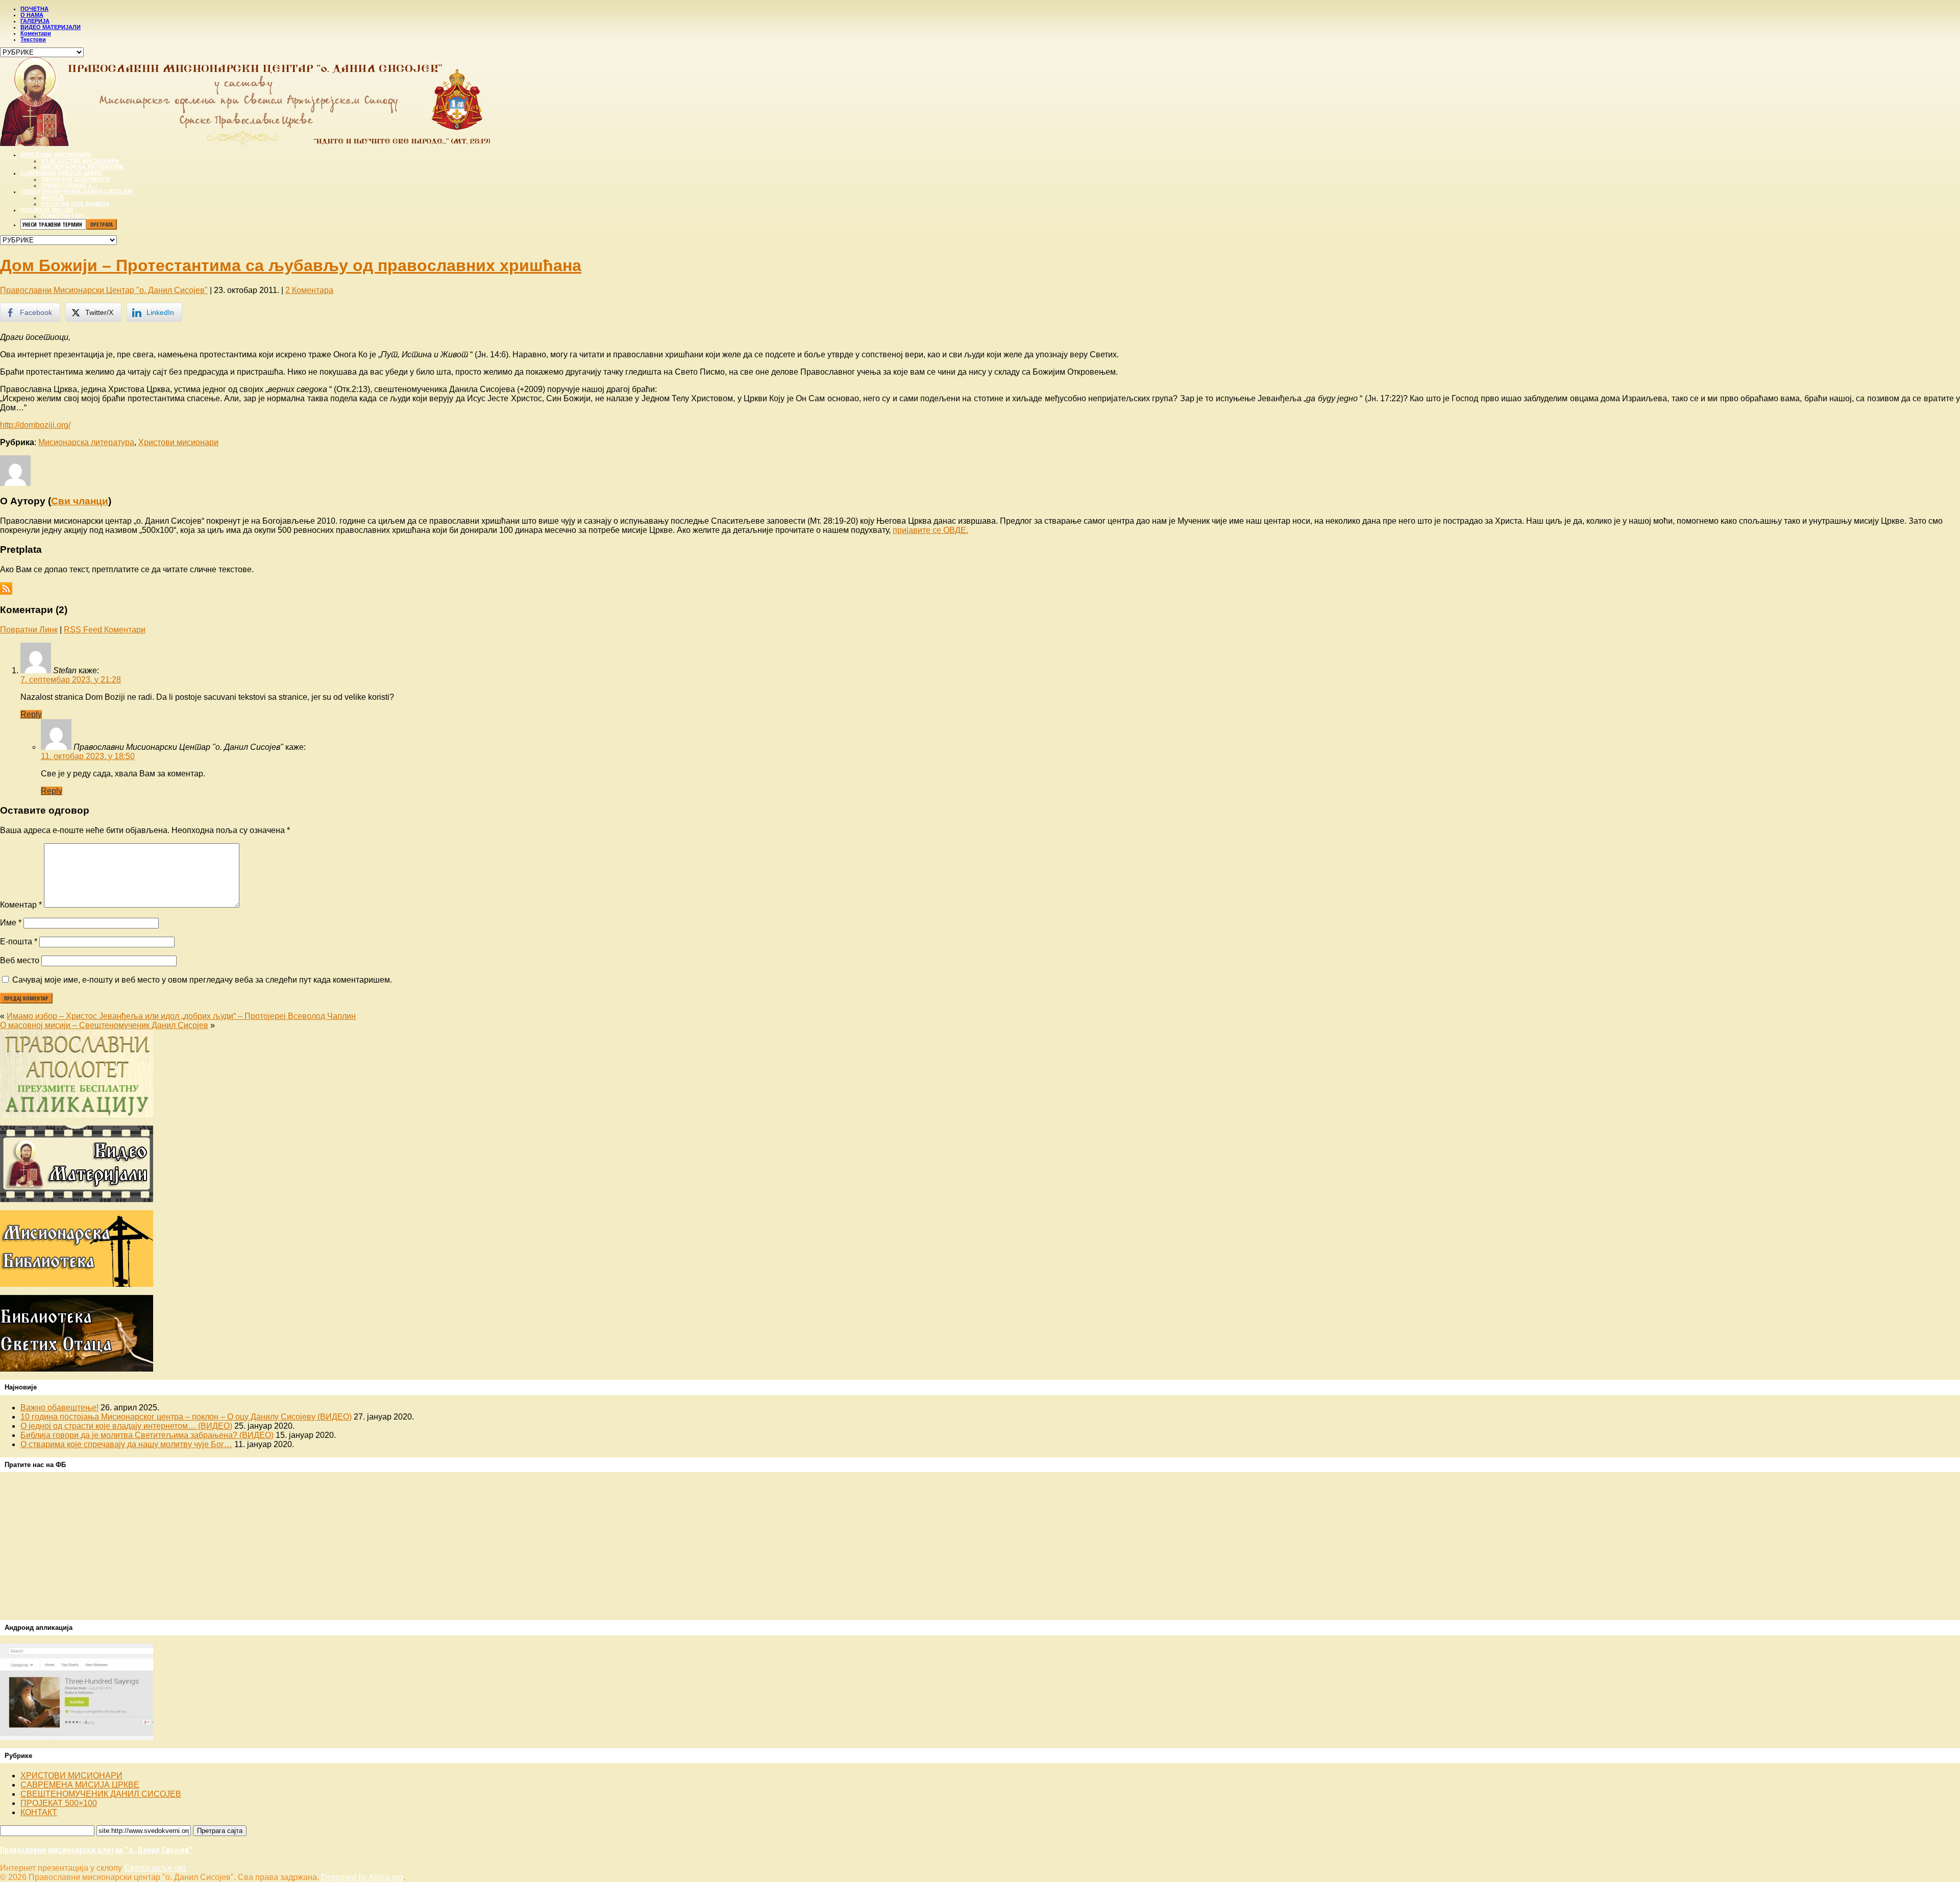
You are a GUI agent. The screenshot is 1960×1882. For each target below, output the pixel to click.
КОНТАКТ (39, 1812)
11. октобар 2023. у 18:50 (88, 756)
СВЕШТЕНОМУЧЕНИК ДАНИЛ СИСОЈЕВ (101, 1794)
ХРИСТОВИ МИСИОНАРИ (71, 1776)
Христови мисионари (56, 155)
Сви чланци (80, 501)
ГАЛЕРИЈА (35, 21)
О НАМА (32, 15)
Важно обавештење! (59, 1408)
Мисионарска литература (82, 167)
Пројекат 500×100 (47, 210)
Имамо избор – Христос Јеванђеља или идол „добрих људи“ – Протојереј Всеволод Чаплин (181, 1016)
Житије (53, 198)
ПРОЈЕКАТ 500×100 (59, 1803)
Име (11, 923)
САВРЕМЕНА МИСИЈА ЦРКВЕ (80, 1785)
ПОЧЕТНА (34, 9)
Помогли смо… (66, 216)
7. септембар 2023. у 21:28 (71, 680)
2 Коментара (309, 290)
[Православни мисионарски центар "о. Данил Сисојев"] (245, 143)
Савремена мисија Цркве (61, 173)
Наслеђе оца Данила (75, 204)
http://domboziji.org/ (35, 425)
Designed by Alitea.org (362, 1877)
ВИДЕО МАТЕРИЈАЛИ (51, 27)
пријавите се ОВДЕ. (930, 530)
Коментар (21, 905)
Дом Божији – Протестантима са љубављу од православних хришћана (291, 265)
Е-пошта (19, 942)
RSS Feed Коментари (105, 630)
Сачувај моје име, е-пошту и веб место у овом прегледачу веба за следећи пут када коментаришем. (202, 980)
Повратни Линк (29, 630)
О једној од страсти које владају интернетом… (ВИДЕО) (126, 1426)
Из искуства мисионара (80, 161)
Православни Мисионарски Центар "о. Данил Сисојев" (104, 290)
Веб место (20, 960)
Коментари (36, 33)
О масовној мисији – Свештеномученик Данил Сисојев (104, 1025)
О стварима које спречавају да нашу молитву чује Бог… (126, 1444)
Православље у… (69, 185)
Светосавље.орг (155, 1868)
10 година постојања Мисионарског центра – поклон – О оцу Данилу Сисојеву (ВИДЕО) (186, 1417)
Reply (31, 714)
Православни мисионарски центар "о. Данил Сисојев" (96, 1850)
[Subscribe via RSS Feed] (6, 587)
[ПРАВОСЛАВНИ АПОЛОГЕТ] (77, 1115)
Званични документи (75, 179)
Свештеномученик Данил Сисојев (76, 191)
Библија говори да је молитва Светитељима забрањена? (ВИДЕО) (147, 1435)
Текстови (33, 39)
